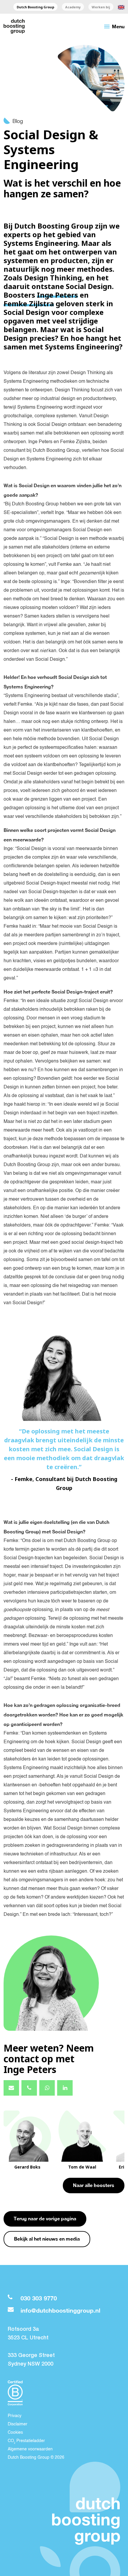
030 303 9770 (39, 2298)
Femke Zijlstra (29, 303)
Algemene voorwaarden (30, 2449)
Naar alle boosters (94, 2185)
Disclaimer (18, 2424)
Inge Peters (57, 295)
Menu (114, 26)
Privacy (15, 2416)
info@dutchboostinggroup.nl (60, 2310)
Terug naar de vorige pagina (45, 2218)
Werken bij (101, 7)
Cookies (15, 2433)
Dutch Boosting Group (35, 7)
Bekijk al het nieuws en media (47, 2239)
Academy (73, 7)
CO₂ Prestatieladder (26, 2441)
